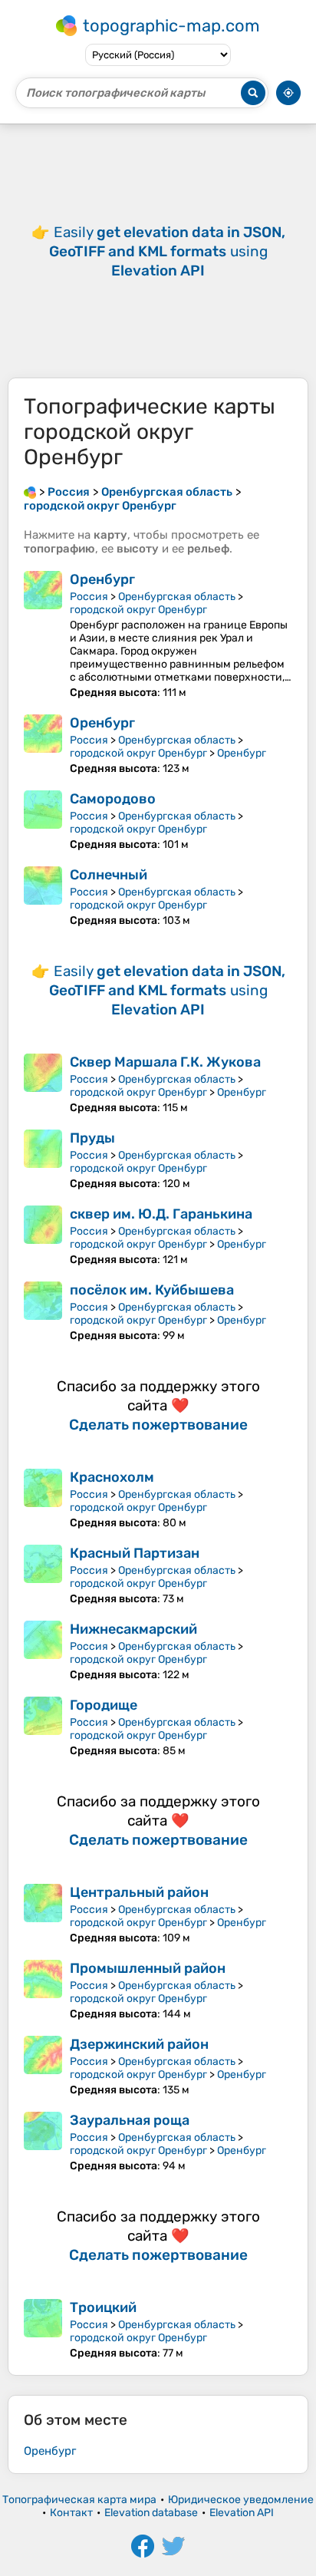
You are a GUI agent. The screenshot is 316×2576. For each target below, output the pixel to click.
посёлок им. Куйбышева (152, 1290)
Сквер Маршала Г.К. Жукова (165, 1062)
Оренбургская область (177, 597)
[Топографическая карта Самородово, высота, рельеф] (43, 821)
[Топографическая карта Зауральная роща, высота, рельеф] (43, 2142)
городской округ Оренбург (138, 610)
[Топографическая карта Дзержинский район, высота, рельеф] (43, 2066)
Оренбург (102, 579)
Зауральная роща (130, 2120)
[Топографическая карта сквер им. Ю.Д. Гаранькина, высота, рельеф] (43, 1236)
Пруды (92, 1138)
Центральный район (139, 1892)
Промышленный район (148, 1968)
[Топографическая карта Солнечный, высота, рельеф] (43, 897)
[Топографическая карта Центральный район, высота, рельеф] (43, 1914)
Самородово (113, 799)
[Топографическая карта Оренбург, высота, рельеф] (43, 635)
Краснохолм (112, 1477)
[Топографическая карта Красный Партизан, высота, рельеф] (43, 1575)
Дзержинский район (139, 2044)
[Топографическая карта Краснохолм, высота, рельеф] (43, 1499)
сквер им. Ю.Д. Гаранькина (161, 1214)
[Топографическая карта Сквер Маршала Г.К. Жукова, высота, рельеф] (43, 1084)
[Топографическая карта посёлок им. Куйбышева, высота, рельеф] (43, 1312)
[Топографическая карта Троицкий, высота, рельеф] (43, 2329)
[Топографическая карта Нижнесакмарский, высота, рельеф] (43, 1651)
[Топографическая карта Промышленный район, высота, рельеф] (43, 1990)
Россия (89, 597)
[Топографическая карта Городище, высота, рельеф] (43, 1727)
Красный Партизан (135, 1553)
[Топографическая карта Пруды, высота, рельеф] (43, 1160)
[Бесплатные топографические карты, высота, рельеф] (30, 492)
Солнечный (109, 875)
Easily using (167, 251)
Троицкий (103, 2307)
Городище (104, 1705)
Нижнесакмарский (133, 1629)
